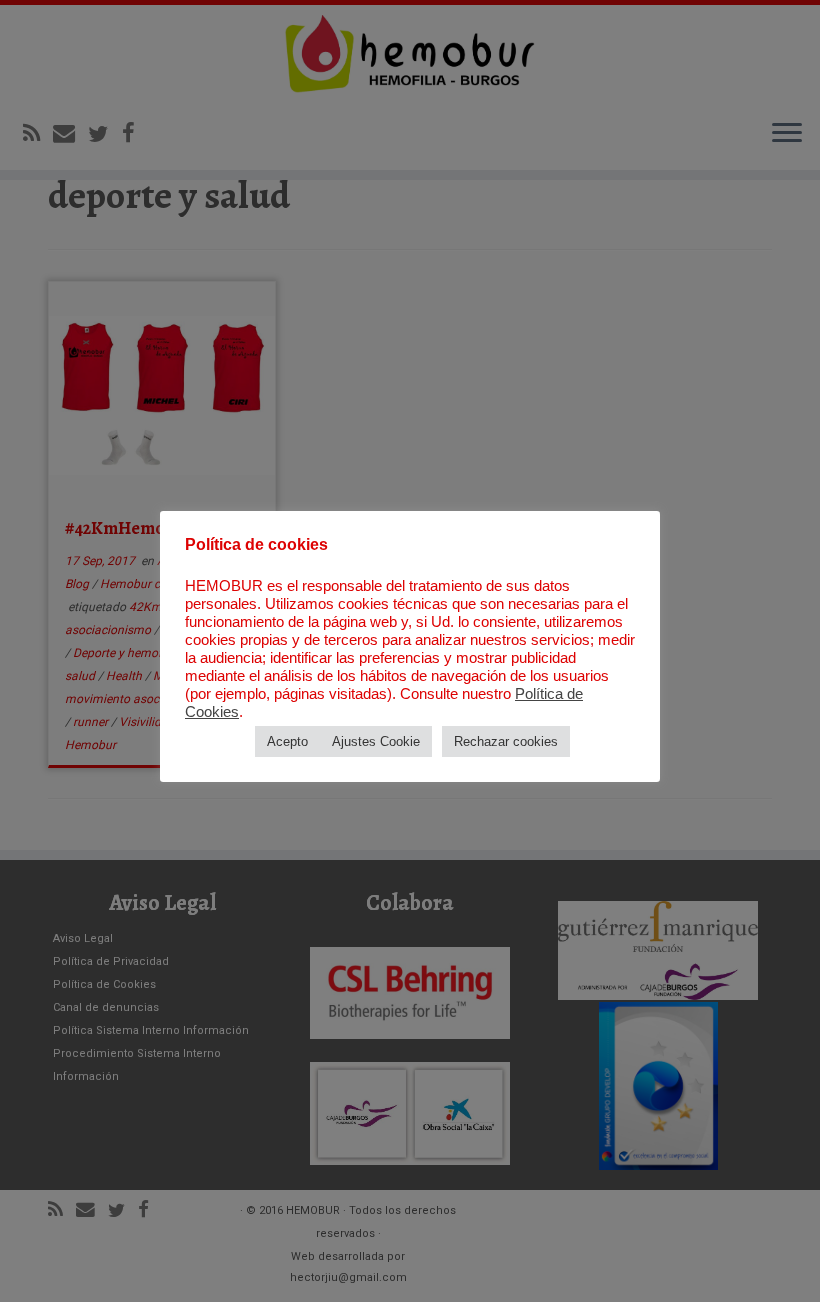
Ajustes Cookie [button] (376, 741)
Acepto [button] (287, 741)
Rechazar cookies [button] (506, 741)
